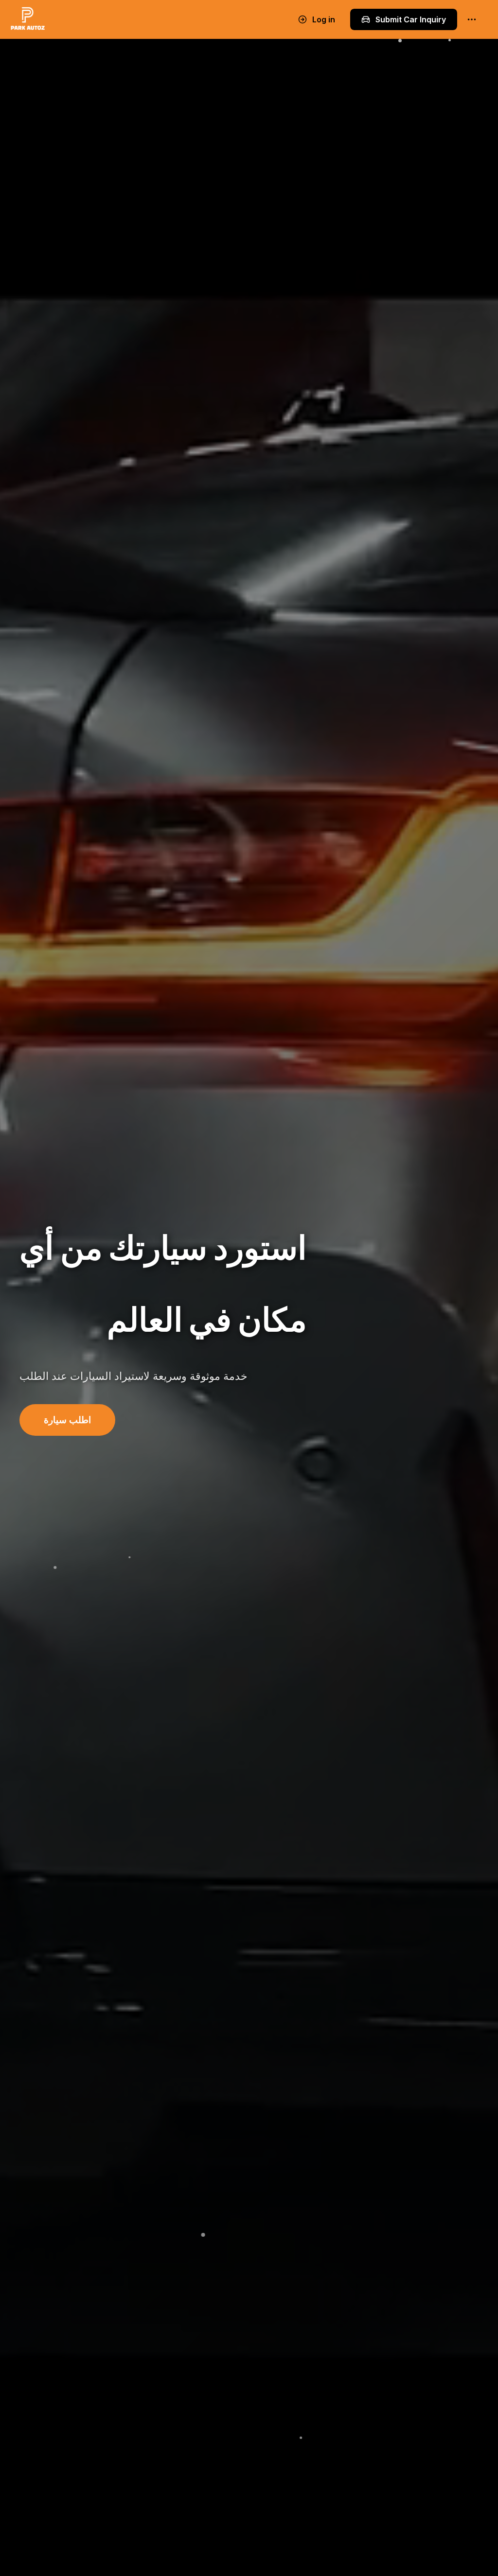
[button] (67, 1420)
